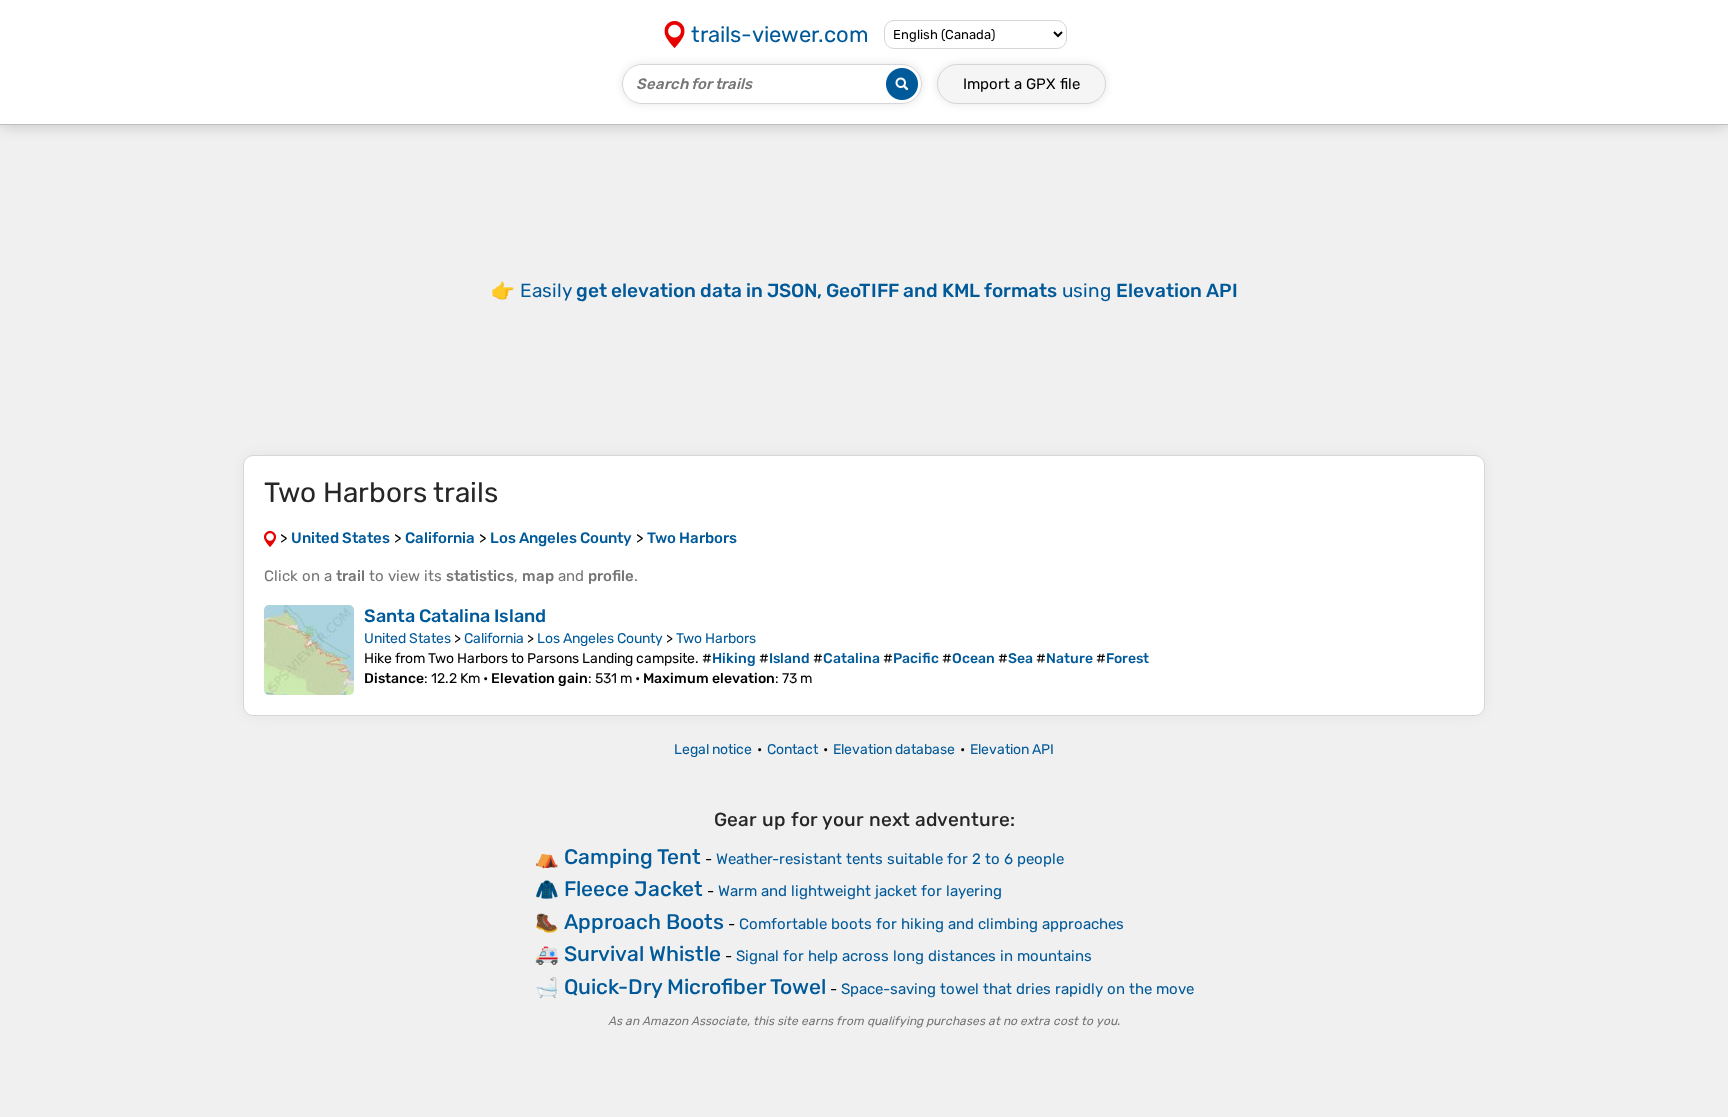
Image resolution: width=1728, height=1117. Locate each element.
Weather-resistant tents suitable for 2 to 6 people (890, 859)
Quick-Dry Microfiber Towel (695, 986)
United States (407, 638)
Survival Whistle (642, 953)
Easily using (879, 290)
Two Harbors (716, 638)
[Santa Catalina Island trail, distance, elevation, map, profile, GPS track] (309, 650)
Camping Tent (632, 856)
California (494, 638)
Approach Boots (644, 921)
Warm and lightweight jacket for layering (860, 891)
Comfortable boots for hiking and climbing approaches (931, 924)
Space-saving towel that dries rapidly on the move (1017, 989)
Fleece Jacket (633, 888)
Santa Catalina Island (455, 616)
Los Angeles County (600, 638)
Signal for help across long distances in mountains (914, 956)
